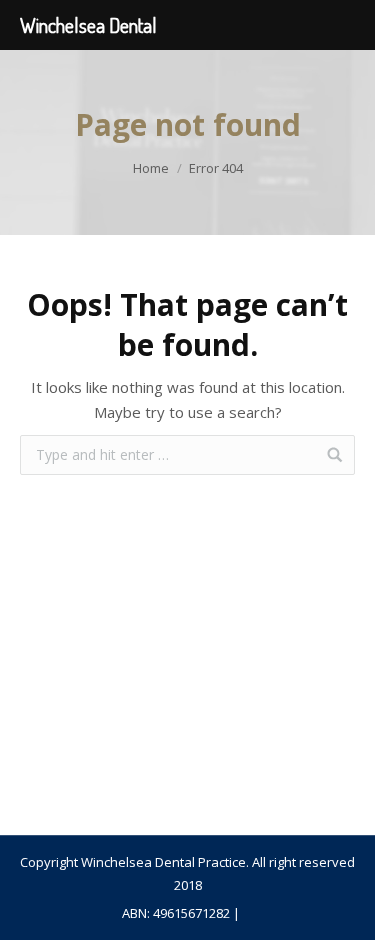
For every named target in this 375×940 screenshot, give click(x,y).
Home (151, 168)
